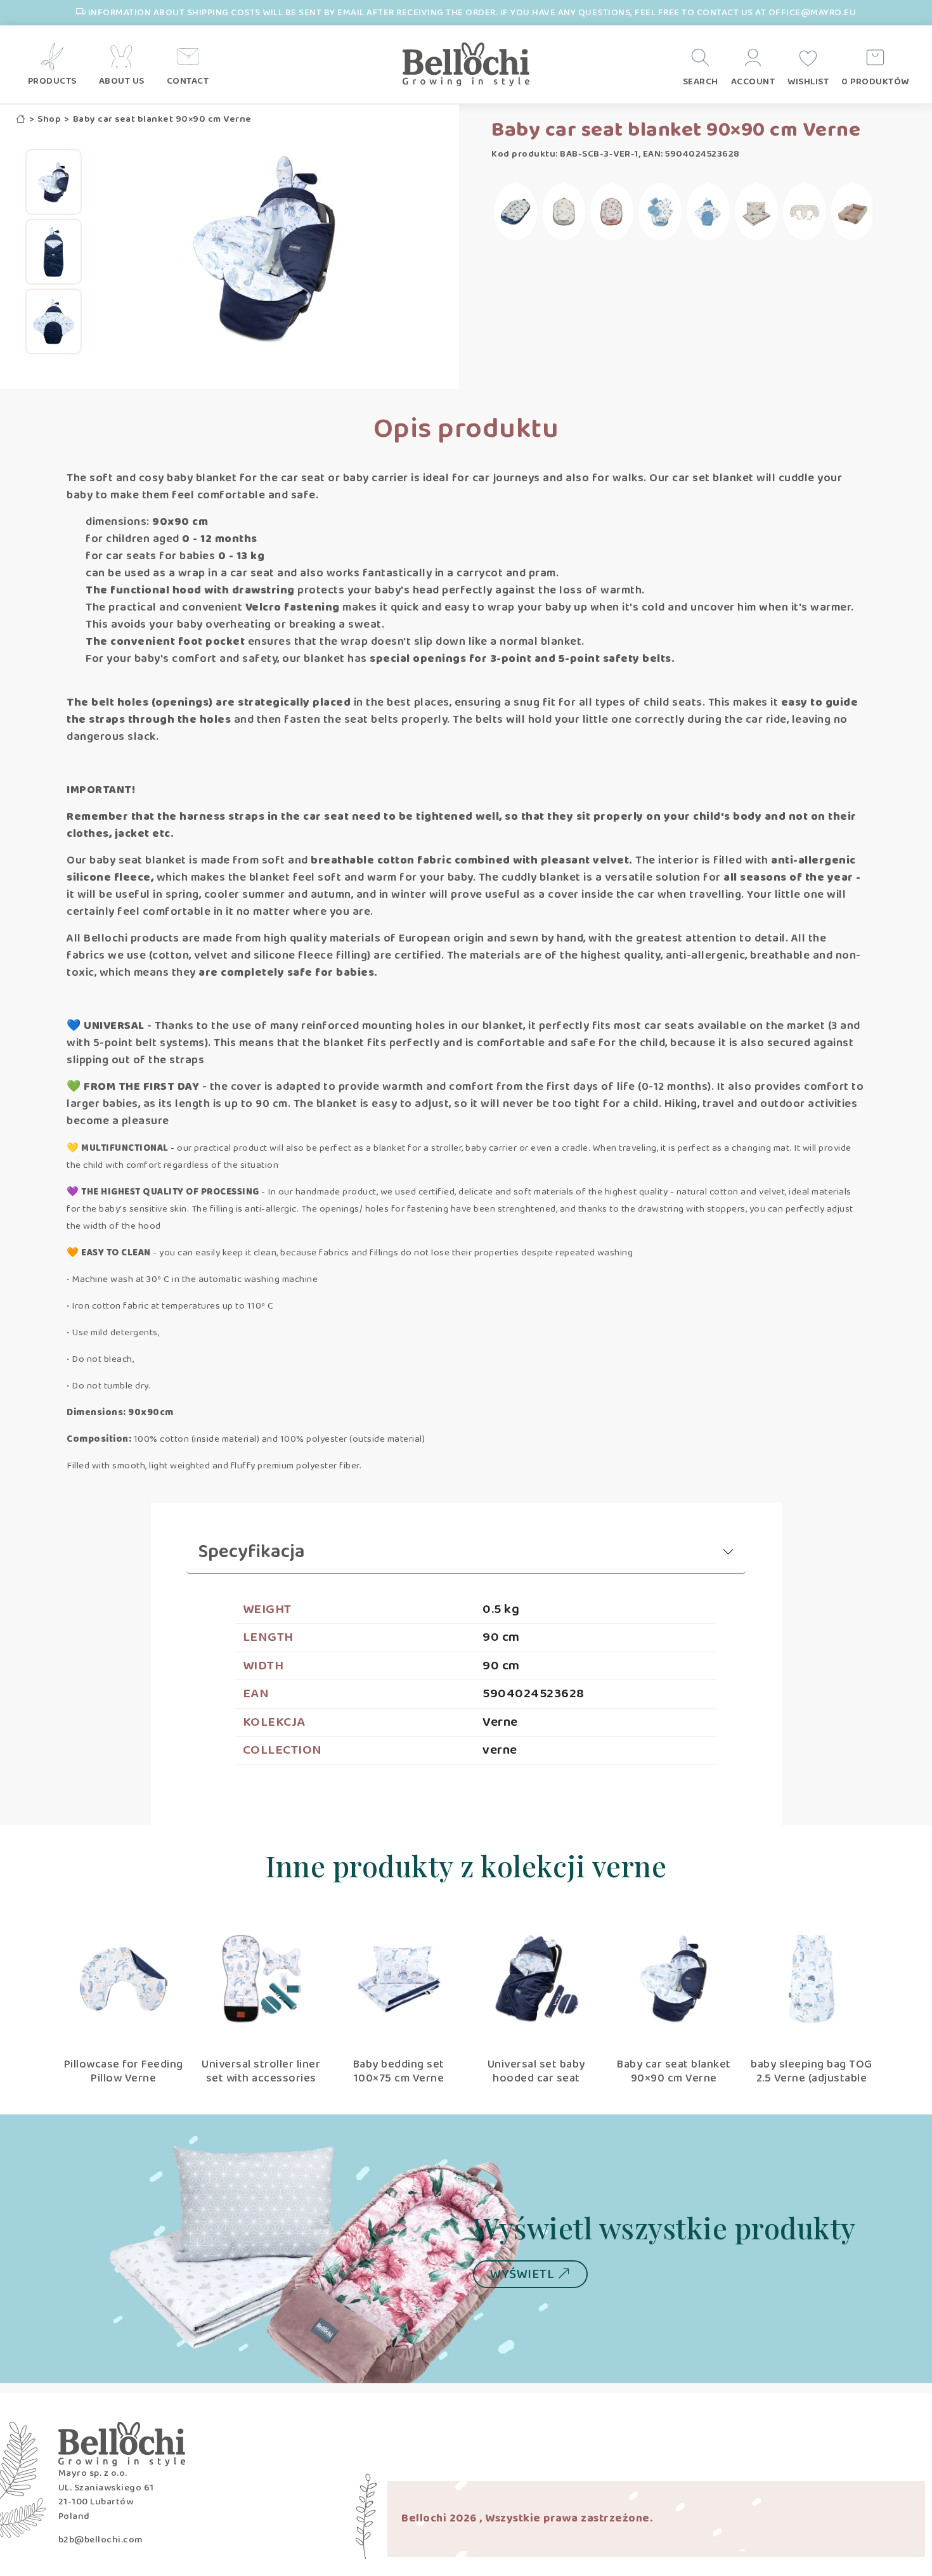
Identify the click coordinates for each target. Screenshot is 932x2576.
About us (122, 81)
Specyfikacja (252, 1552)
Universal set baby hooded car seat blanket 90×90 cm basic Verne (536, 2085)
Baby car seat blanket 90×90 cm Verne (674, 2071)
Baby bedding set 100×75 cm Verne (399, 2071)
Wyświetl (524, 2274)
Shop (49, 120)
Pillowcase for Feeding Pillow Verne (124, 2071)
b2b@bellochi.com (100, 2540)
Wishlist (808, 82)
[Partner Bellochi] (466, 65)
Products (52, 81)
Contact (188, 81)
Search (701, 82)
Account (753, 82)
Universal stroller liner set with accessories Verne (261, 2078)
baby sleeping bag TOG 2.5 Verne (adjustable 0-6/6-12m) (812, 2078)
